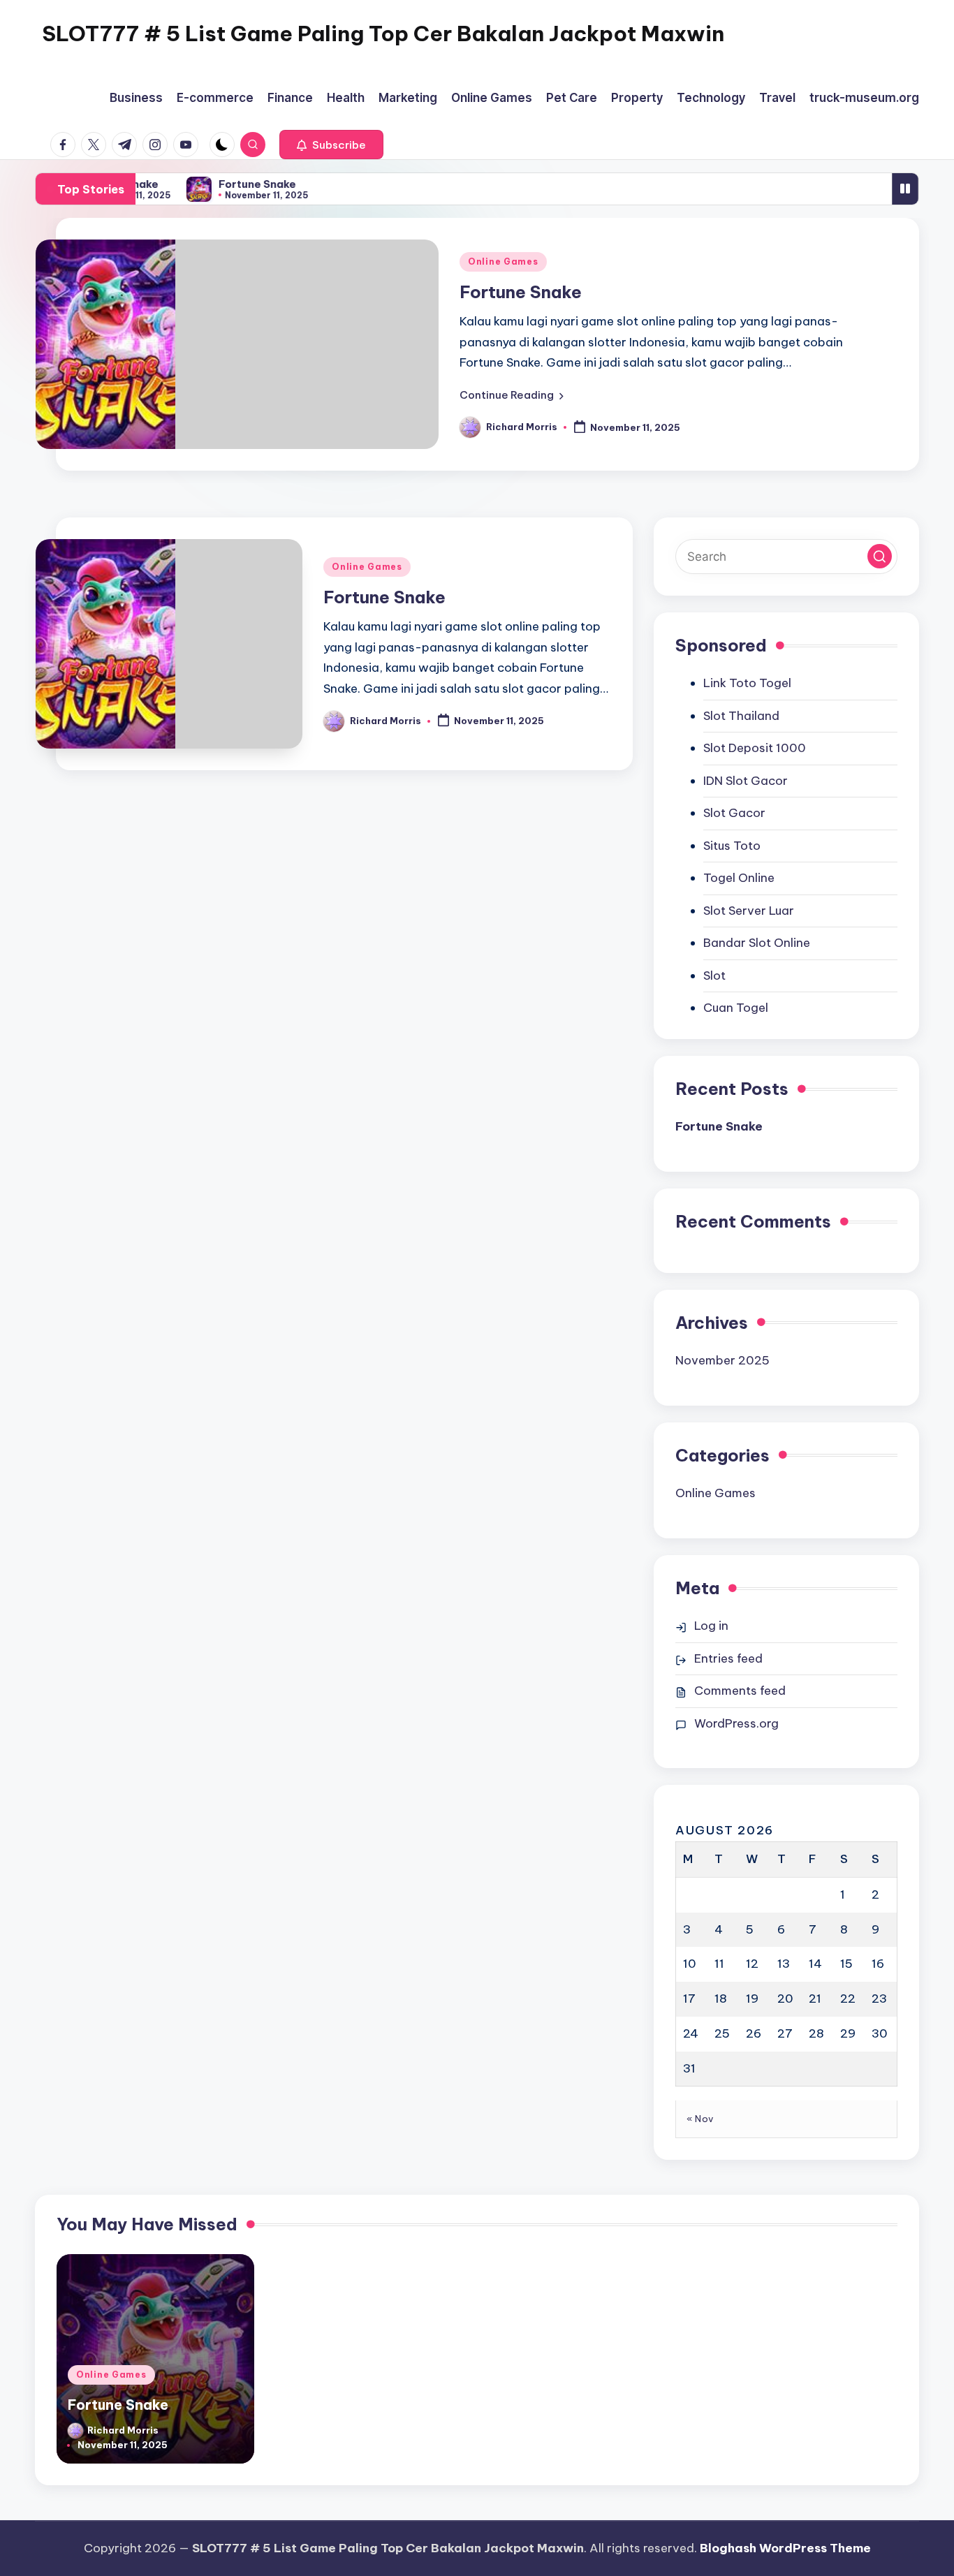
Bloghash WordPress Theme (785, 2548)
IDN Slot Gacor (746, 781)
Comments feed (740, 1691)
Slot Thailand (741, 716)
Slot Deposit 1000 (755, 748)
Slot (714, 976)
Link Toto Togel (747, 683)
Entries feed (728, 1658)
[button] (331, 145)
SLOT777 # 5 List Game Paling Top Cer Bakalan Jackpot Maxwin (383, 34)
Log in (711, 1626)
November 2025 (722, 1360)
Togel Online (739, 878)
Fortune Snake (248, 184)
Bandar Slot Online (757, 943)
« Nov (700, 2119)
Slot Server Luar (749, 911)
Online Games (503, 262)
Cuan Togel (736, 1008)
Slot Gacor (734, 813)
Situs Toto (732, 846)
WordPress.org (736, 1723)
